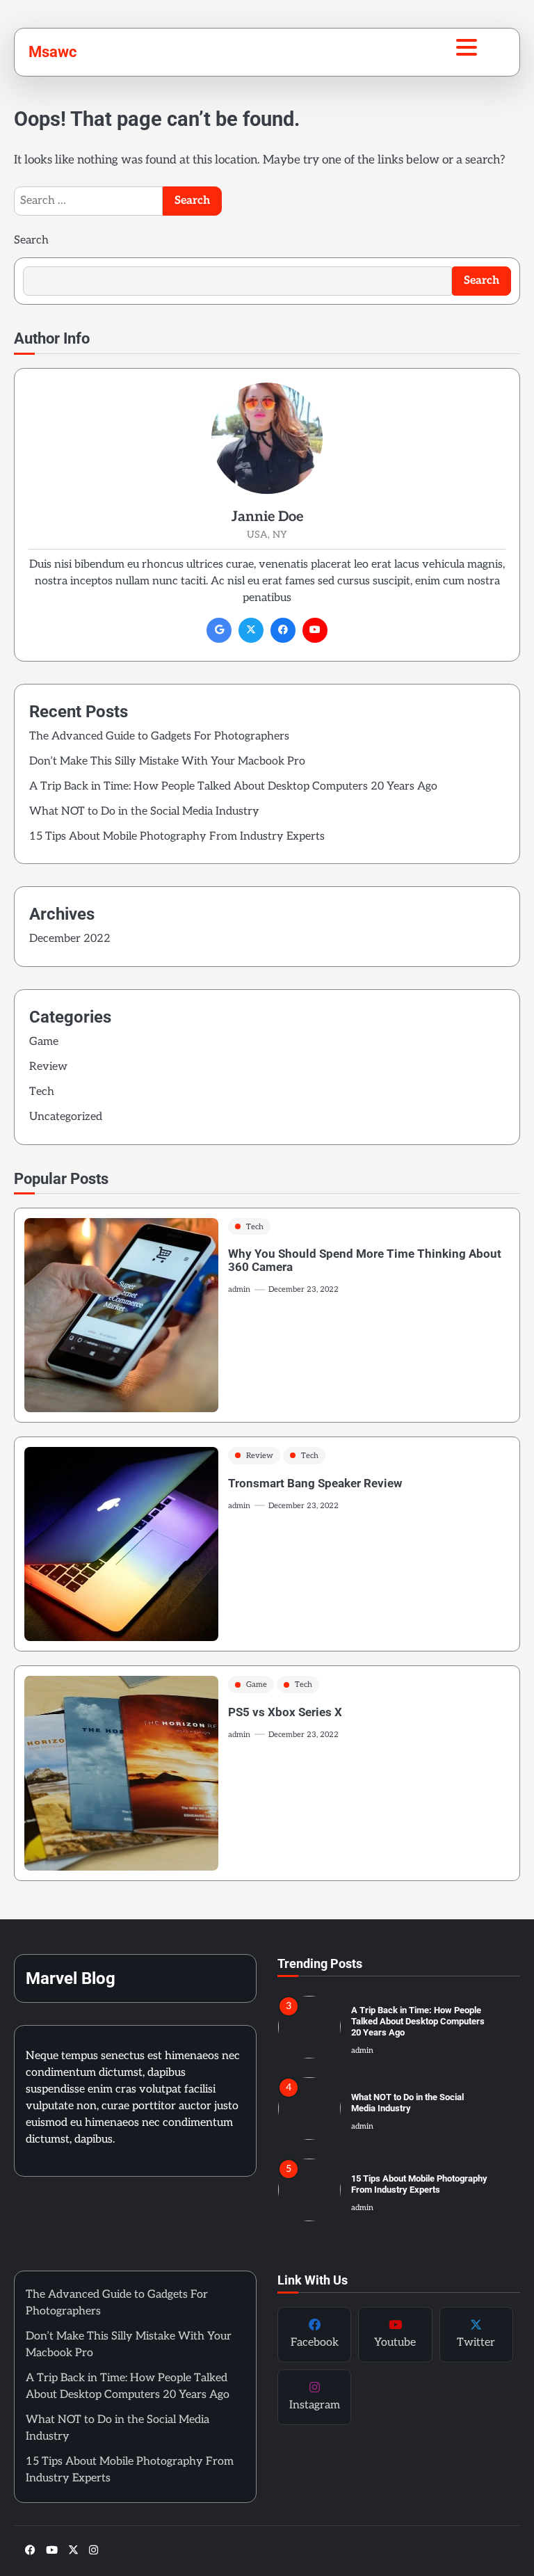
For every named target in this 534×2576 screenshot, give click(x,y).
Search (31, 240)
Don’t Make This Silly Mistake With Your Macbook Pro (167, 761)
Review (48, 1067)
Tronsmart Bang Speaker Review (315, 1483)
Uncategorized (66, 1117)
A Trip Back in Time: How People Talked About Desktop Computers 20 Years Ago (233, 786)
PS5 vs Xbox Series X (285, 1712)
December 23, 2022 (304, 1289)
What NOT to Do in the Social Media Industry (144, 811)
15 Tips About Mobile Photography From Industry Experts (177, 837)
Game (44, 1042)
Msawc (52, 51)
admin (239, 1289)
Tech (42, 1092)
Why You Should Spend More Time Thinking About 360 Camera (365, 1260)
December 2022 (70, 939)
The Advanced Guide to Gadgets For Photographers (159, 736)
